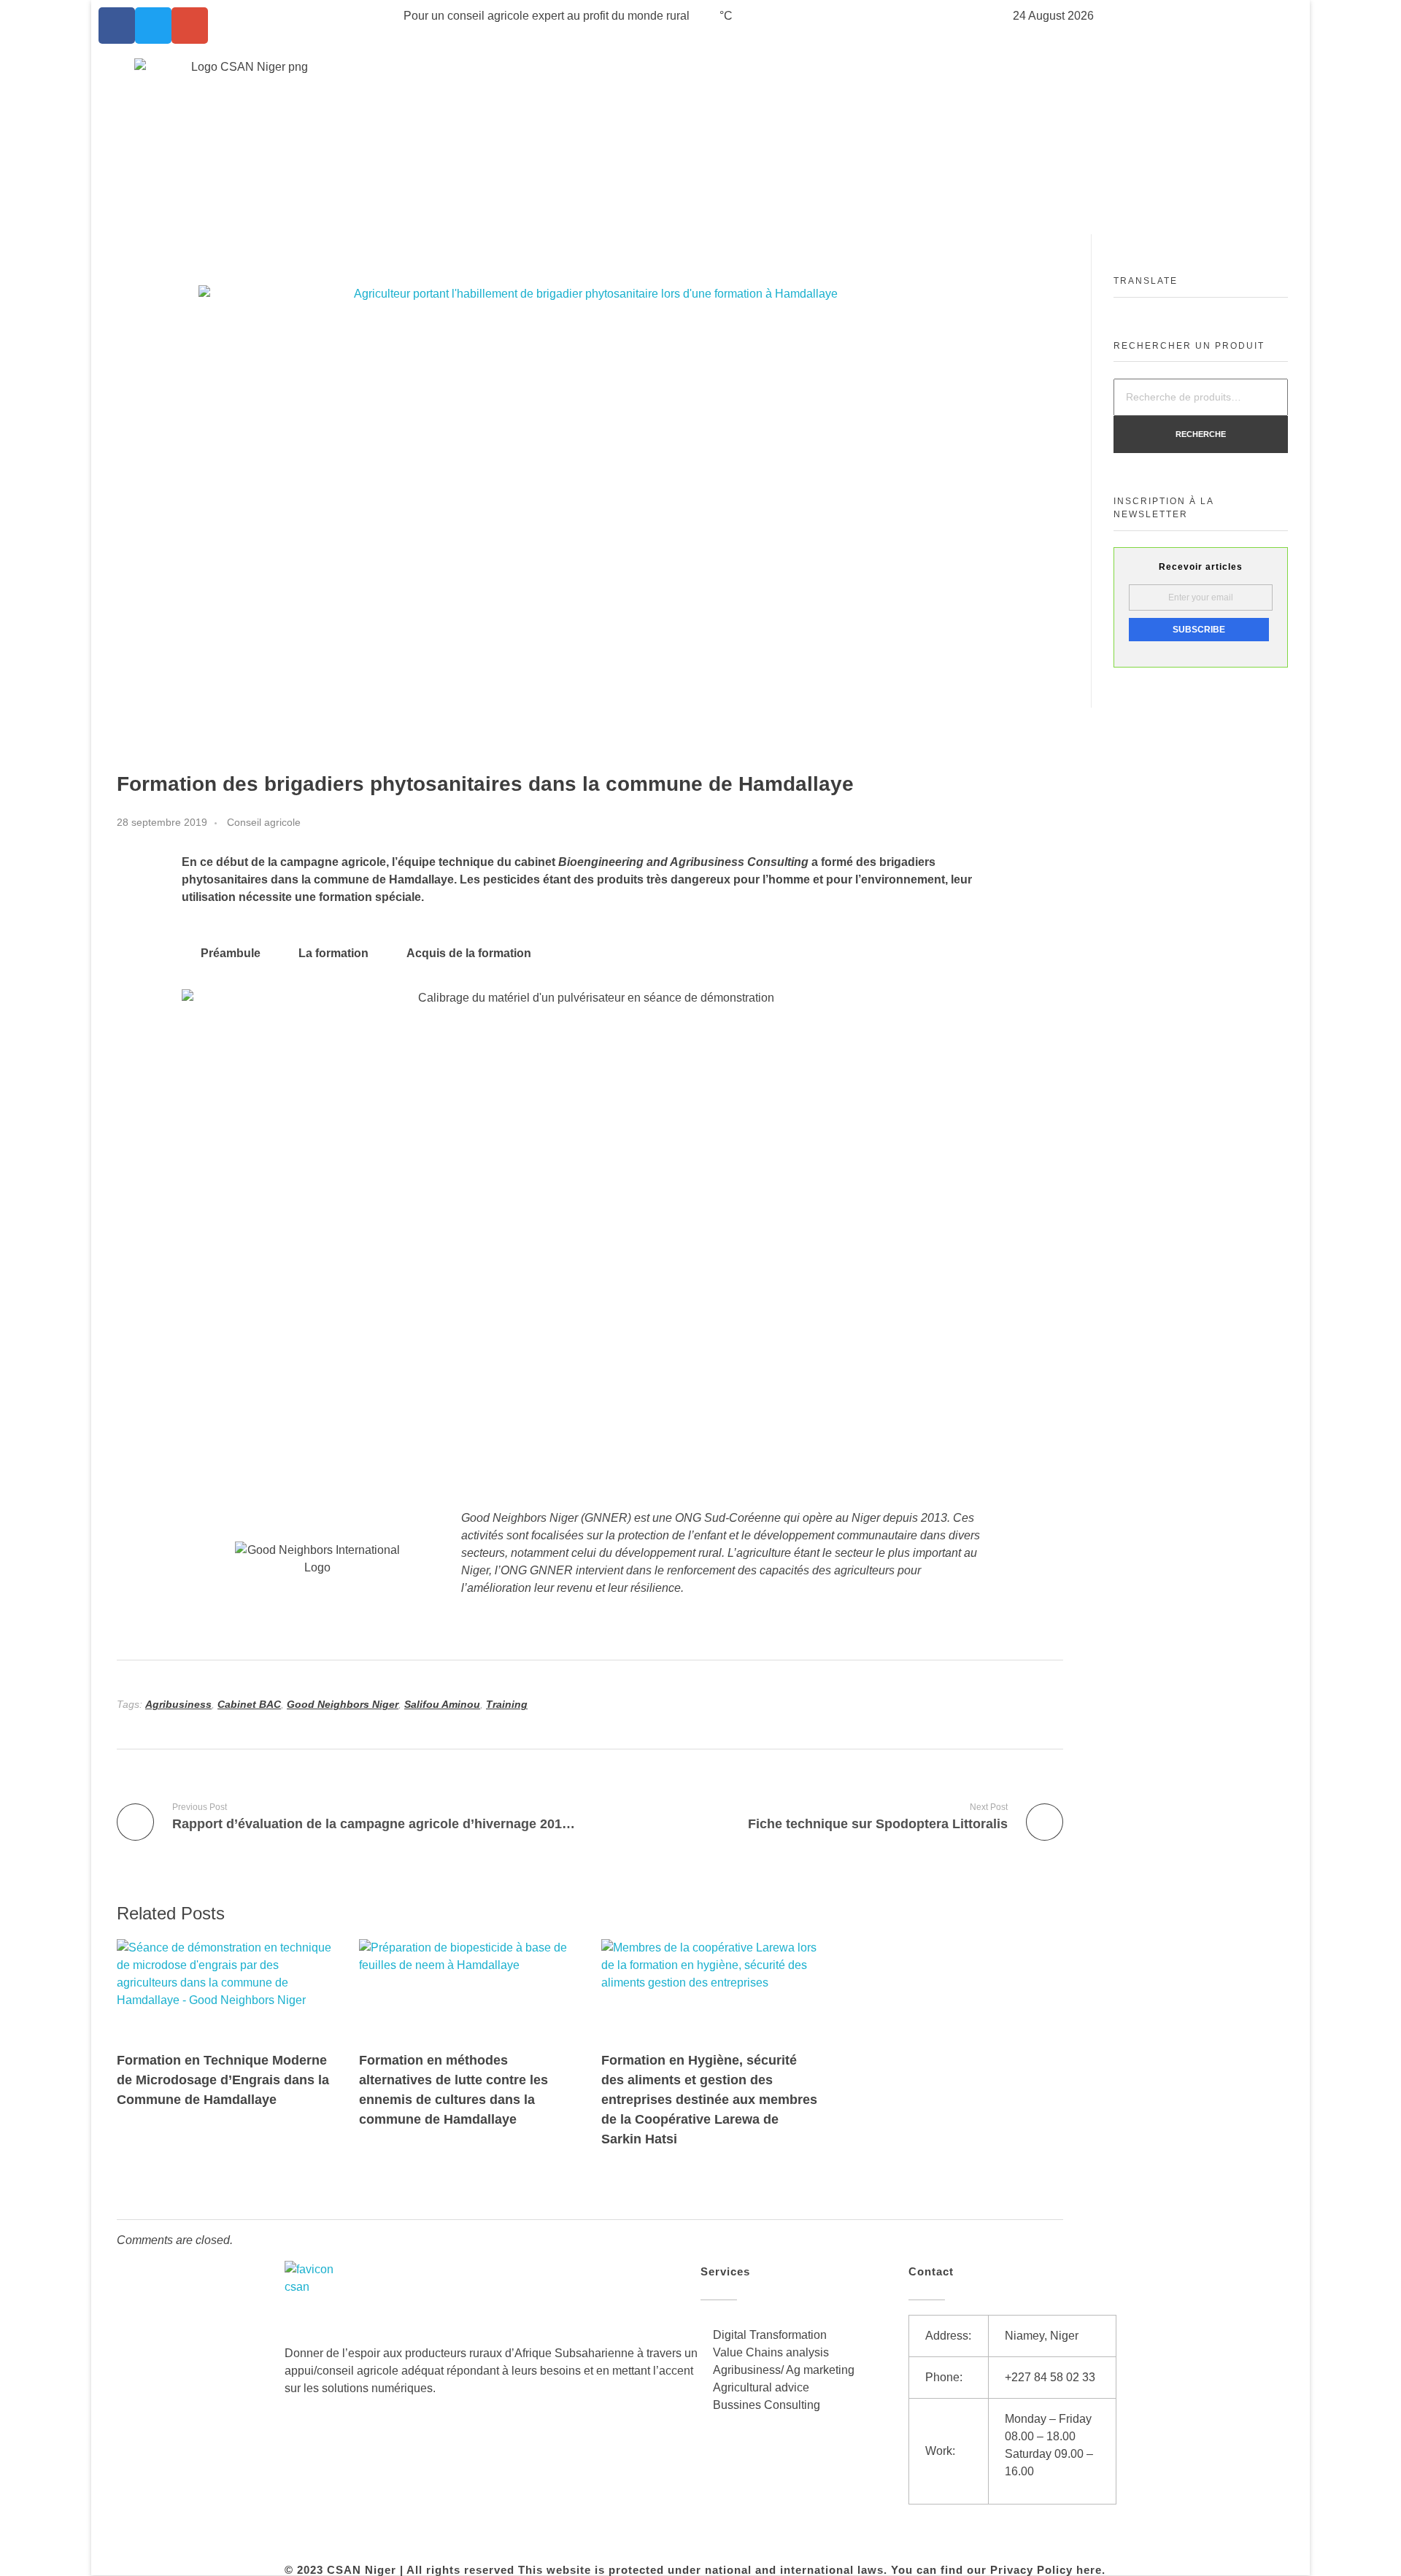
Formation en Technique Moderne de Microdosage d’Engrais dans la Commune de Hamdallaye (223, 2080)
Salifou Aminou (442, 1704)
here (1089, 2570)
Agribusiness (178, 1704)
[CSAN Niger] (319, 2295)
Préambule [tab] (231, 953)
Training (507, 1704)
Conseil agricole (264, 822)
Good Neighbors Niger (343, 1704)
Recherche (1201, 434)
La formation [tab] (333, 953)
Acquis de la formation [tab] (469, 953)
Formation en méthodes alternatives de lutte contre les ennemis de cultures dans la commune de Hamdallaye (454, 2090)
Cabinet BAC (249, 1704)
